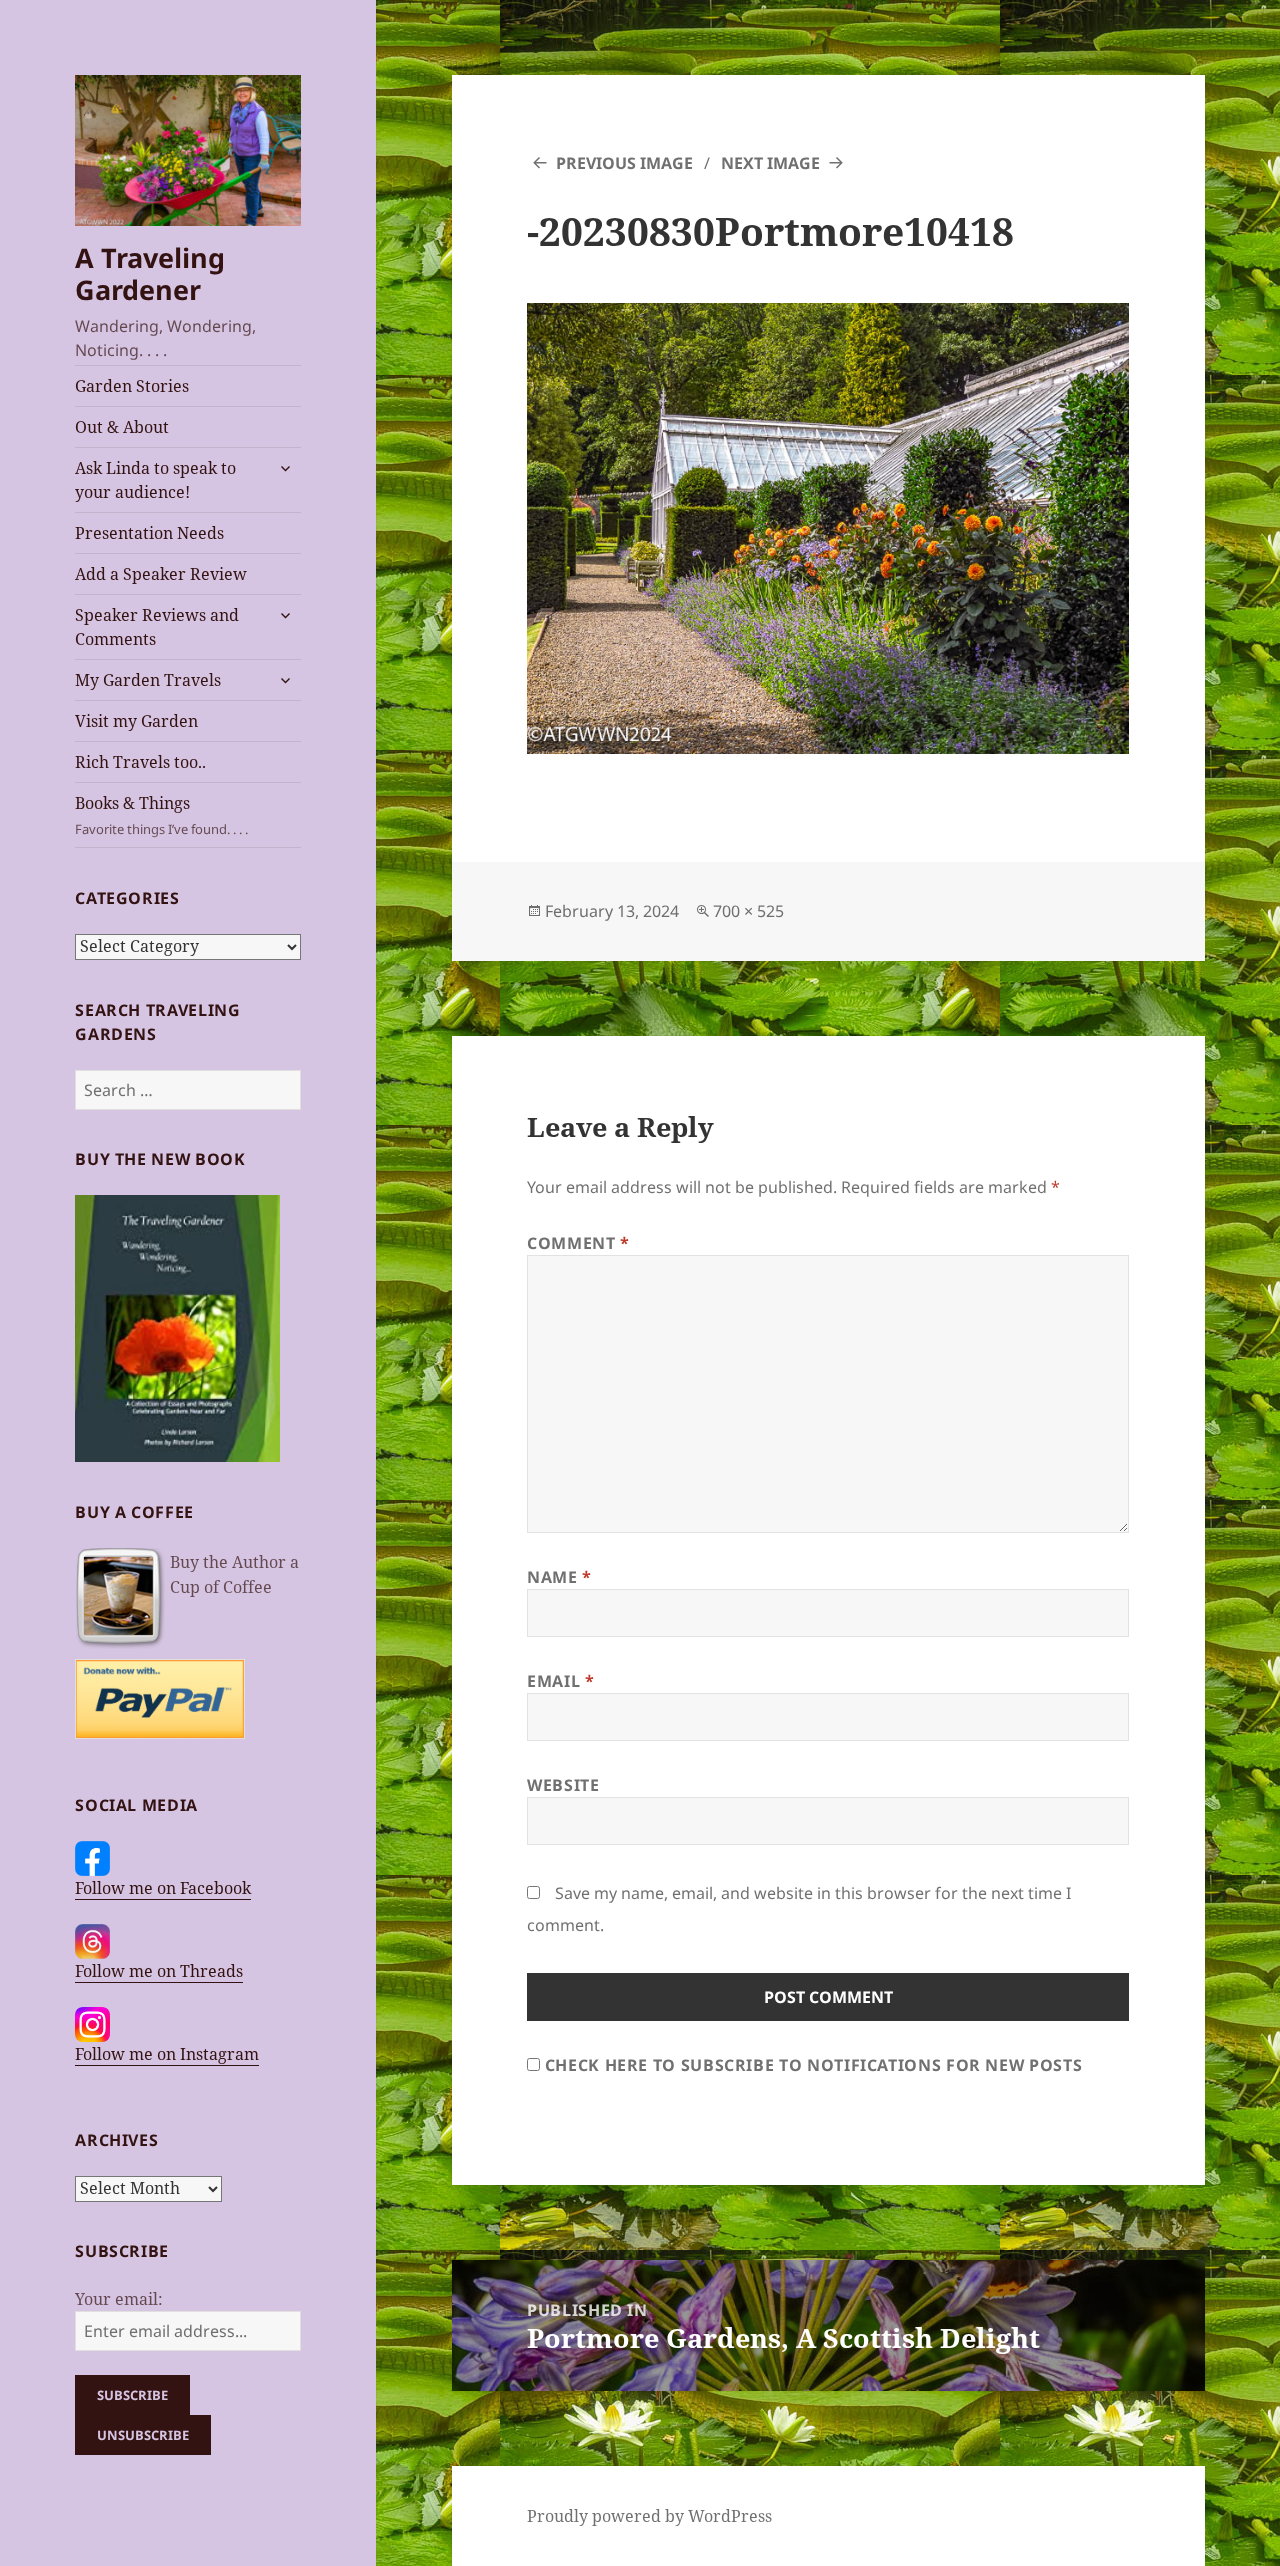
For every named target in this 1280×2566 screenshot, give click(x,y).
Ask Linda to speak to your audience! (155, 480)
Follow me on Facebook (163, 1888)
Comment (578, 1243)
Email (560, 1681)
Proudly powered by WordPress (649, 2516)
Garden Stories (132, 386)
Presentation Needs (149, 533)
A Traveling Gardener (150, 273)
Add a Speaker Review (161, 574)
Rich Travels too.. (140, 762)
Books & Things (161, 815)
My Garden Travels (148, 680)
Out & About (122, 427)
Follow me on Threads (159, 1971)
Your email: (119, 2299)
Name (559, 1577)
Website (563, 1785)
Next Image (770, 163)
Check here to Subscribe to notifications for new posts (811, 2065)
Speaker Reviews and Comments (157, 627)
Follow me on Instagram (167, 2054)
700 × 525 (748, 911)
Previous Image (624, 163)
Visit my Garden (136, 721)
